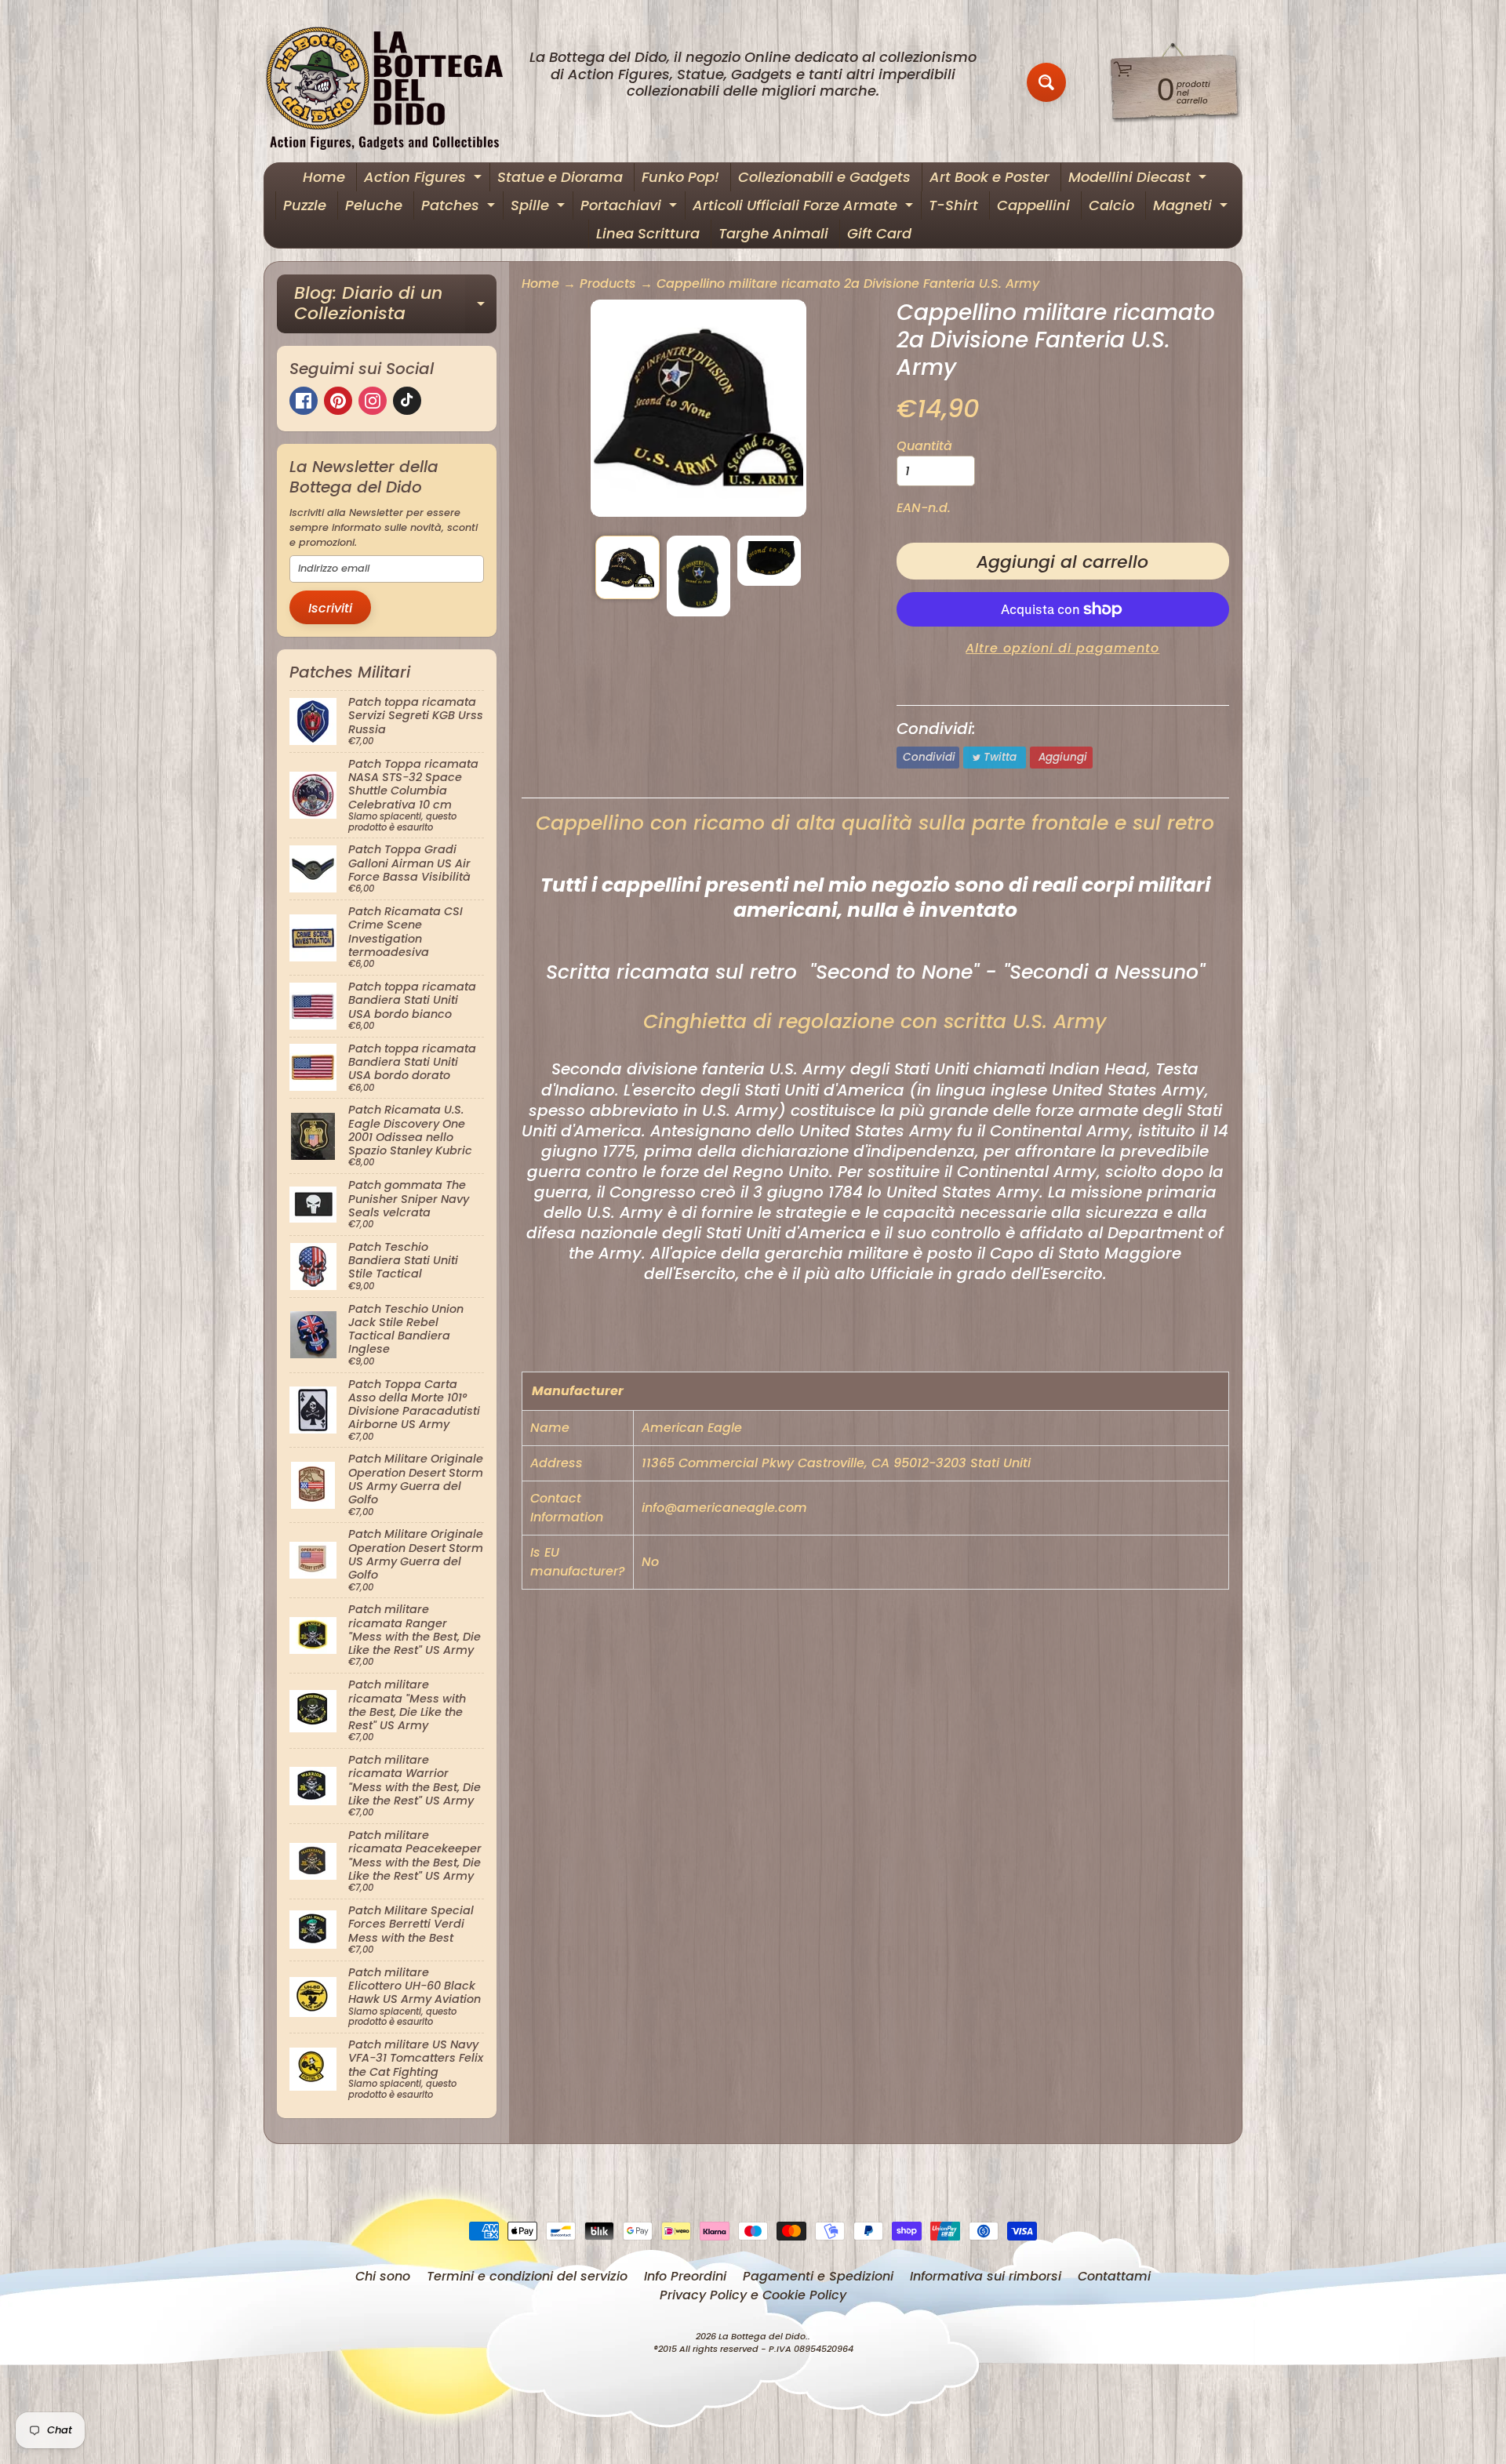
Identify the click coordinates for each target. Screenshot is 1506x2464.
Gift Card (879, 233)
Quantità (924, 446)
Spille (540, 207)
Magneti (1192, 207)
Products (608, 283)
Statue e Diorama (560, 177)
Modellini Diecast (1139, 179)
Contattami (1114, 2276)
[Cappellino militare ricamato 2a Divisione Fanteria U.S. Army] (627, 567)
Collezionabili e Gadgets (824, 177)
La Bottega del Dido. (763, 2336)
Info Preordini (685, 2276)
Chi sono (383, 2276)
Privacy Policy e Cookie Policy (753, 2295)
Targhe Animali (773, 233)
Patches (460, 207)
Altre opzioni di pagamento (1062, 648)
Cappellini (1033, 205)
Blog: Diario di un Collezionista (395, 305)
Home (324, 177)
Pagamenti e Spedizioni (818, 2276)
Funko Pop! (680, 177)
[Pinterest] (338, 401)
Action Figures (425, 179)
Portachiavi (631, 207)
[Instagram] (373, 401)
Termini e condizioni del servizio (527, 2276)
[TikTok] (407, 401)
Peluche (374, 205)
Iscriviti (330, 608)
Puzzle (305, 205)
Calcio (1111, 205)
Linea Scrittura (648, 233)
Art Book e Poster (989, 177)
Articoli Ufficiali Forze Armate (805, 207)
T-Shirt (953, 205)
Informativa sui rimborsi (986, 2276)
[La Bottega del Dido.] (393, 83)
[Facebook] (304, 401)
